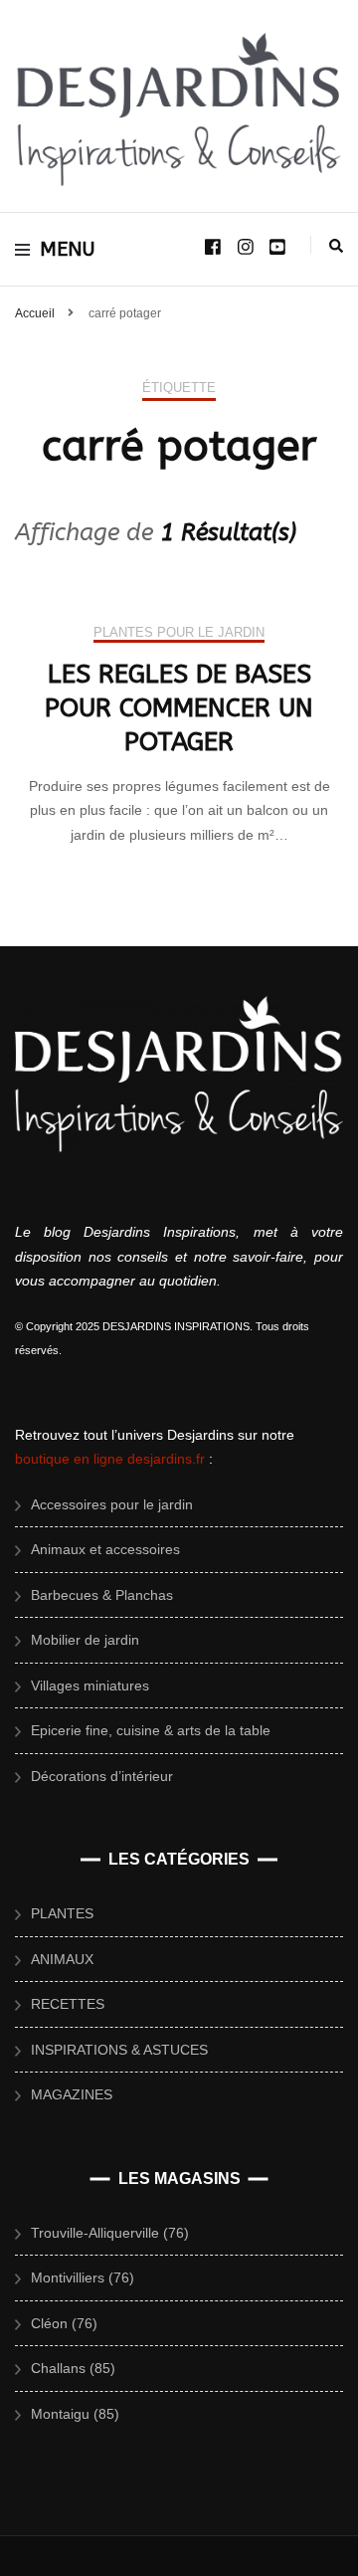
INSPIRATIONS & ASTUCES (119, 2050)
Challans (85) (73, 2368)
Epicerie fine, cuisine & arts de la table (151, 1730)
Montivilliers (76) (83, 2278)
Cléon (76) (64, 2323)
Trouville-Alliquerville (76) (110, 2233)
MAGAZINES (72, 2094)
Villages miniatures (90, 1685)
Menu (68, 249)
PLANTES (62, 1913)
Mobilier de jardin (85, 1640)
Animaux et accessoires (105, 1549)
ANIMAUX (62, 1959)
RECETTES (68, 2004)
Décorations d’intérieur (102, 1776)
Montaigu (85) (75, 2414)
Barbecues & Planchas (102, 1595)
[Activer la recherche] (336, 246)
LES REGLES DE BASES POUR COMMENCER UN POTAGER (179, 708)
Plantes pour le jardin (179, 632)
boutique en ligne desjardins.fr (110, 1459)
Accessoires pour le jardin (112, 1504)
